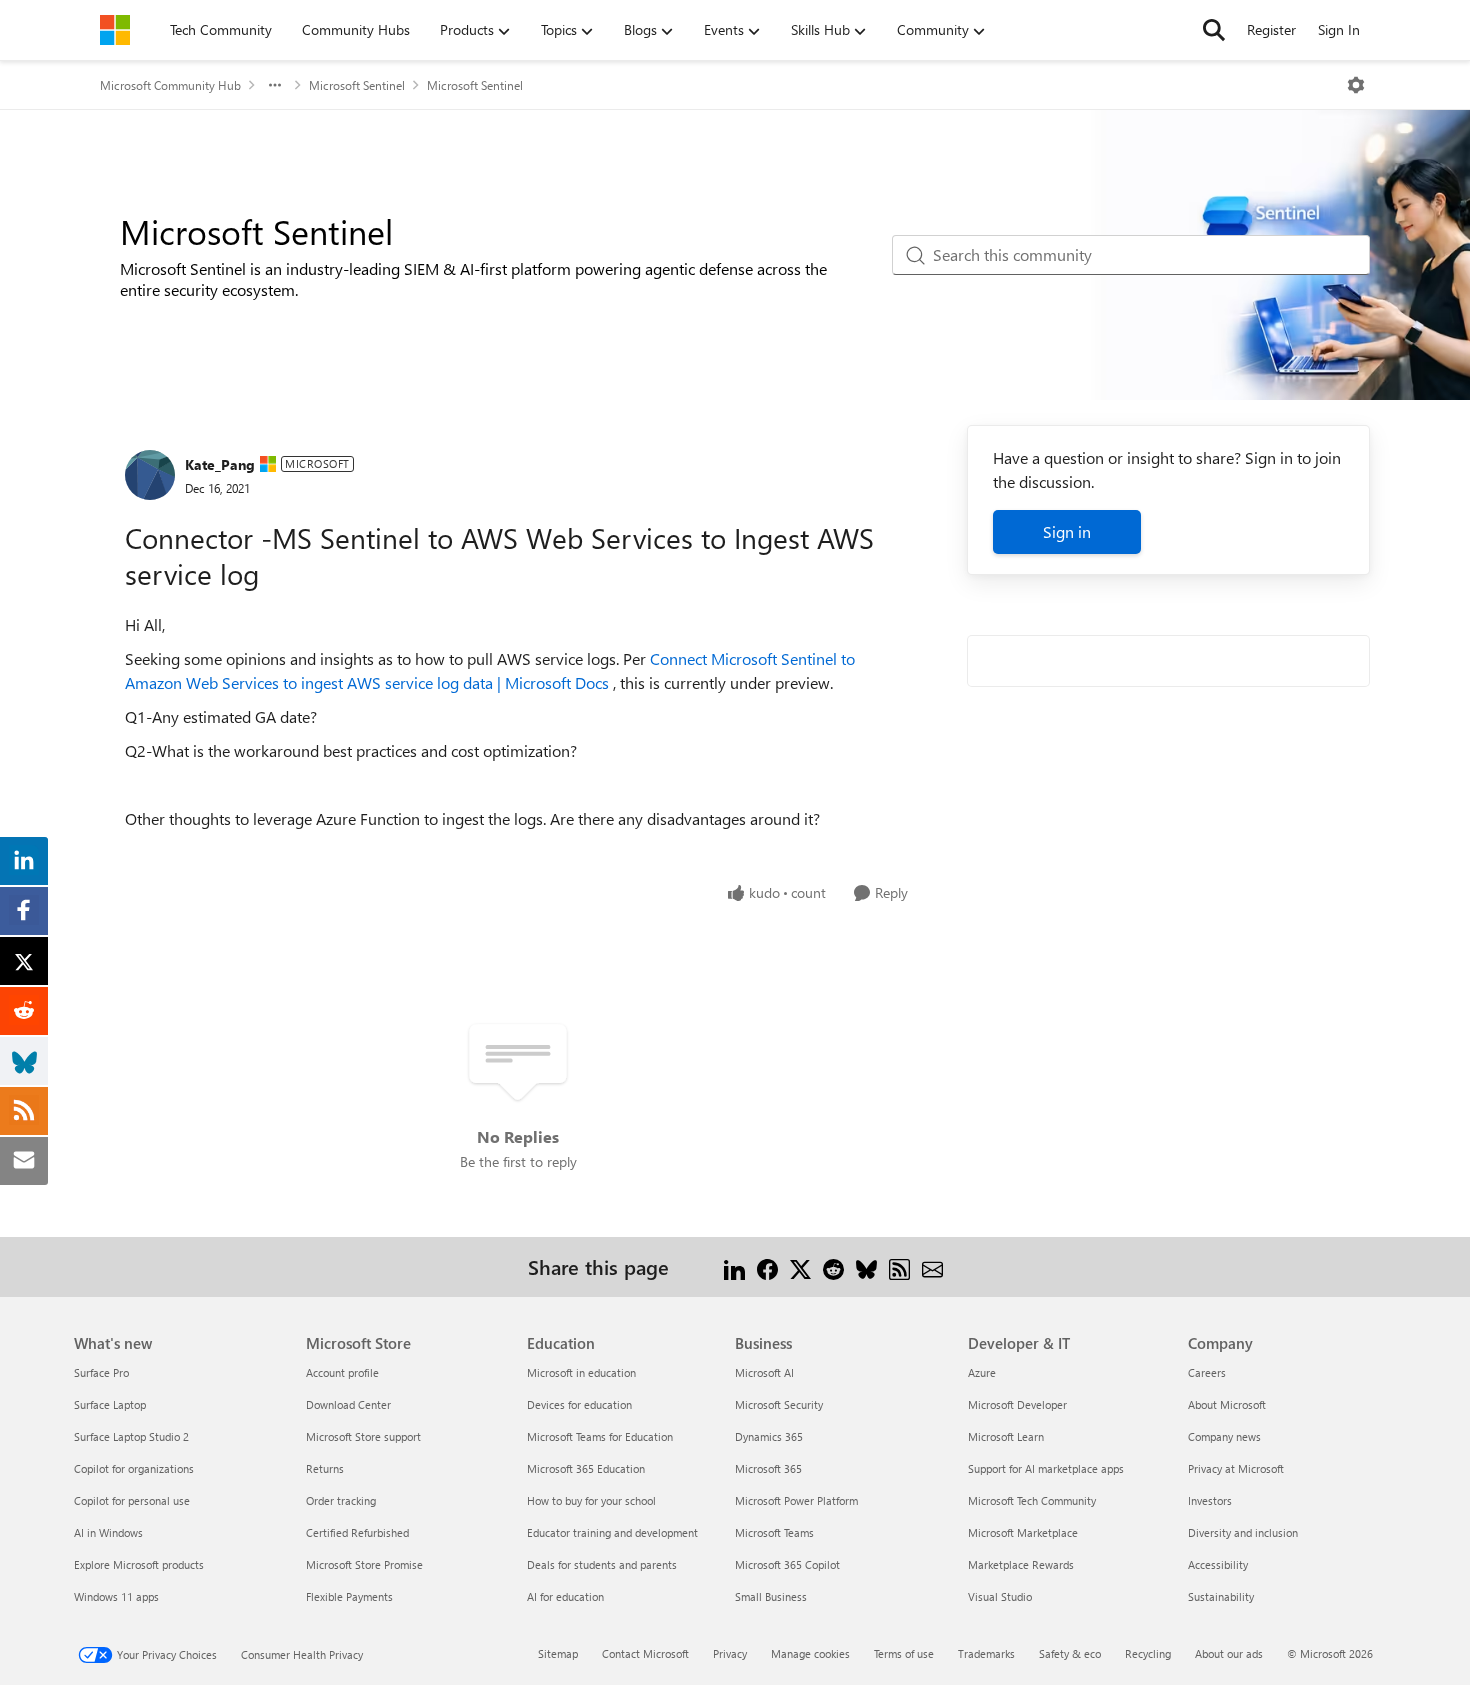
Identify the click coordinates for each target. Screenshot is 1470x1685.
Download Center (348, 1404)
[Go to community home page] (115, 30)
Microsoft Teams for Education (600, 1436)
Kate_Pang (220, 464)
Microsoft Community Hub (170, 85)
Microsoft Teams (774, 1532)
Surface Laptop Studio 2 (131, 1436)
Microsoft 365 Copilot (787, 1564)
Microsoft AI (764, 1372)
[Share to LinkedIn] (734, 1266)
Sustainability (1221, 1596)
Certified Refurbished (357, 1532)
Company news (1224, 1436)
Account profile (342, 1372)
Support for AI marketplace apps (1046, 1468)
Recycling (1148, 1653)
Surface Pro (101, 1372)
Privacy (730, 1653)
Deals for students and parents (602, 1564)
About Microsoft (1227, 1404)
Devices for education (579, 1404)
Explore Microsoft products (139, 1564)
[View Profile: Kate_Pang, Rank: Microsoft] (150, 475)
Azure (982, 1372)
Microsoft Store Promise (364, 1564)
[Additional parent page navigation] (275, 85)
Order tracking (341, 1500)
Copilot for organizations (134, 1468)
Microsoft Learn (1006, 1436)
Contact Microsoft (645, 1653)
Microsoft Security (779, 1404)
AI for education (565, 1596)
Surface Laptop (110, 1404)
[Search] (1214, 30)
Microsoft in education (581, 1372)
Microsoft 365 (768, 1468)
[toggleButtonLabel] (1356, 85)
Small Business (771, 1596)
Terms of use (904, 1653)
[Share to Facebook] (767, 1266)
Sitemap (558, 1653)
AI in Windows (108, 1532)
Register (1271, 29)
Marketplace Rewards (1021, 1564)
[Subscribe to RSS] (899, 1266)
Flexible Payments (349, 1596)
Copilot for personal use (132, 1500)
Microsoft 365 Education (586, 1468)
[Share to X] (800, 1266)
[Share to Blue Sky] (866, 1266)
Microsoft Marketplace (1023, 1532)
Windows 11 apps (116, 1596)
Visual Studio (1000, 1596)
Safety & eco (1070, 1653)
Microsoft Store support (363, 1436)
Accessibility (1218, 1564)
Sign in (1067, 531)
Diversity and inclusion (1243, 1532)
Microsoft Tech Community (1032, 1500)
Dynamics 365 (769, 1436)
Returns (325, 1468)
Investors (1210, 1500)
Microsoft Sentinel (357, 85)
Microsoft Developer (1017, 1404)
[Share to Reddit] (833, 1266)
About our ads (1229, 1653)
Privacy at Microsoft (1236, 1468)
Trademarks (986, 1653)
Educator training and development (612, 1532)
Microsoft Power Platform (796, 1500)
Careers (1207, 1372)
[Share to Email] (932, 1266)
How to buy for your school (591, 1500)
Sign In (1339, 29)
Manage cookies (810, 1653)
